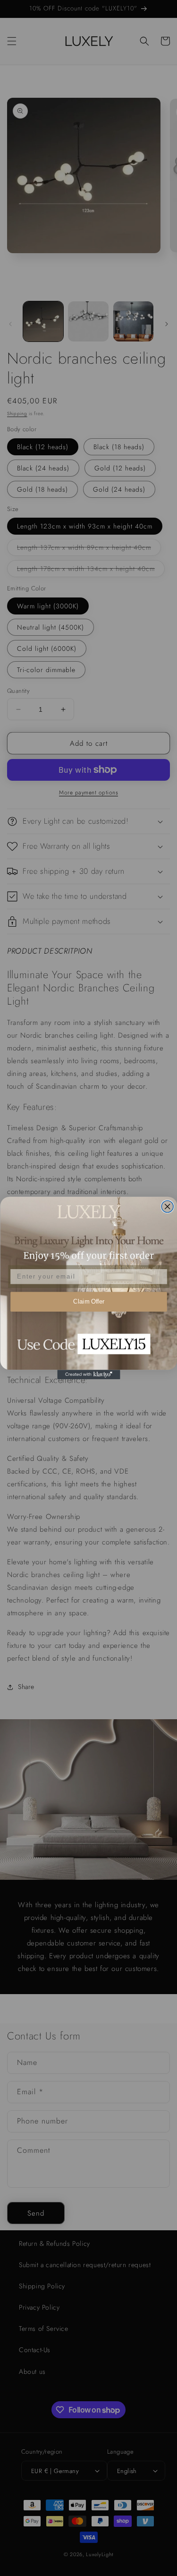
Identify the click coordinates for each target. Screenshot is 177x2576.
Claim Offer (88, 1302)
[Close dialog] (167, 1207)
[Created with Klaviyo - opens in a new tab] (88, 1374)
